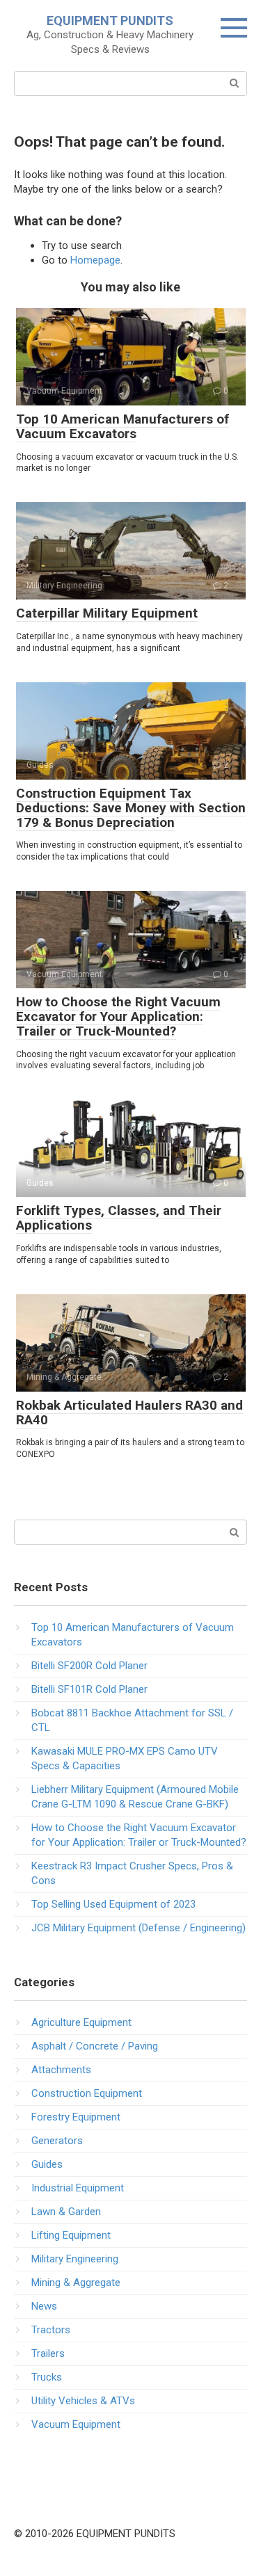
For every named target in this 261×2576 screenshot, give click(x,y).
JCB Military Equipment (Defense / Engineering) (139, 1928)
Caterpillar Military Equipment (107, 613)
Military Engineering (75, 2259)
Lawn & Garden (66, 2212)
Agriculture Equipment (81, 2022)
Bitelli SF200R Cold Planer (89, 1666)
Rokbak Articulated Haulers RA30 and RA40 (129, 1412)
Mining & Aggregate (76, 2283)
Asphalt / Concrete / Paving (95, 2046)
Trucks (47, 2377)
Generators (57, 2141)
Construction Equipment (87, 2093)
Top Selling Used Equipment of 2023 (113, 1904)
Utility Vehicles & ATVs (83, 2401)
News (44, 2306)
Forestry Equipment (76, 2117)
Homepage (95, 260)
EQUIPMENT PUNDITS (110, 21)
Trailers (48, 2353)
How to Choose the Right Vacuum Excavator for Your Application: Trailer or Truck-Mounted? (118, 1016)
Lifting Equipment (71, 2235)
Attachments (61, 2070)
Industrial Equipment (78, 2188)
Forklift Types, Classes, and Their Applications (119, 1218)
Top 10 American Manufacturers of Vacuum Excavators (122, 426)
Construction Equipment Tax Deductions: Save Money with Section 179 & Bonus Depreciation (131, 808)
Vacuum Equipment (76, 2424)
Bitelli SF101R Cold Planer (89, 1689)
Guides (47, 2164)
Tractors (51, 2330)
